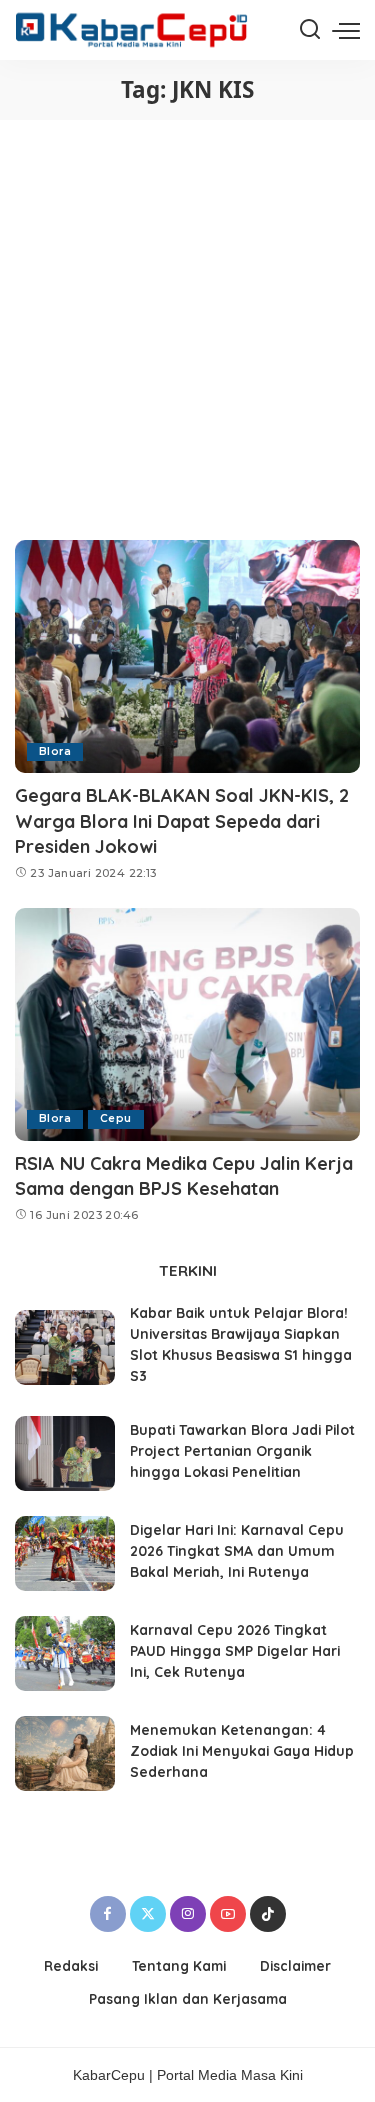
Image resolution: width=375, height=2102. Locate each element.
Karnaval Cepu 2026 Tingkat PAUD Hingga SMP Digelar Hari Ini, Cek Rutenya (235, 1650)
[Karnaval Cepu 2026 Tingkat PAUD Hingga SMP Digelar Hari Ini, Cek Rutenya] (65, 1653)
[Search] (310, 30)
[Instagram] (188, 1914)
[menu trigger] (346, 30)
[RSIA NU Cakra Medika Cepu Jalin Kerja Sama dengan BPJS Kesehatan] (187, 1024)
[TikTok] (268, 1914)
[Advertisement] (187, 317)
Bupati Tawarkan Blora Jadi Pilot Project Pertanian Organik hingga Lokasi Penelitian (242, 1450)
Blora (55, 751)
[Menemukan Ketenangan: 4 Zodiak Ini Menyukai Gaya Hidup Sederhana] (65, 1753)
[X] (148, 1914)
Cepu (116, 1118)
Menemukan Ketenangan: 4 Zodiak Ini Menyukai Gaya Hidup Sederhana (242, 1750)
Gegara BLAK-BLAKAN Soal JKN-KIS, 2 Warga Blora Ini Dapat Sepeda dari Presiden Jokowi (182, 820)
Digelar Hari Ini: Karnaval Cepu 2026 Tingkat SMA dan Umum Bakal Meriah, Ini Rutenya (237, 1550)
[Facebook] (108, 1914)
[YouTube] (228, 1914)
